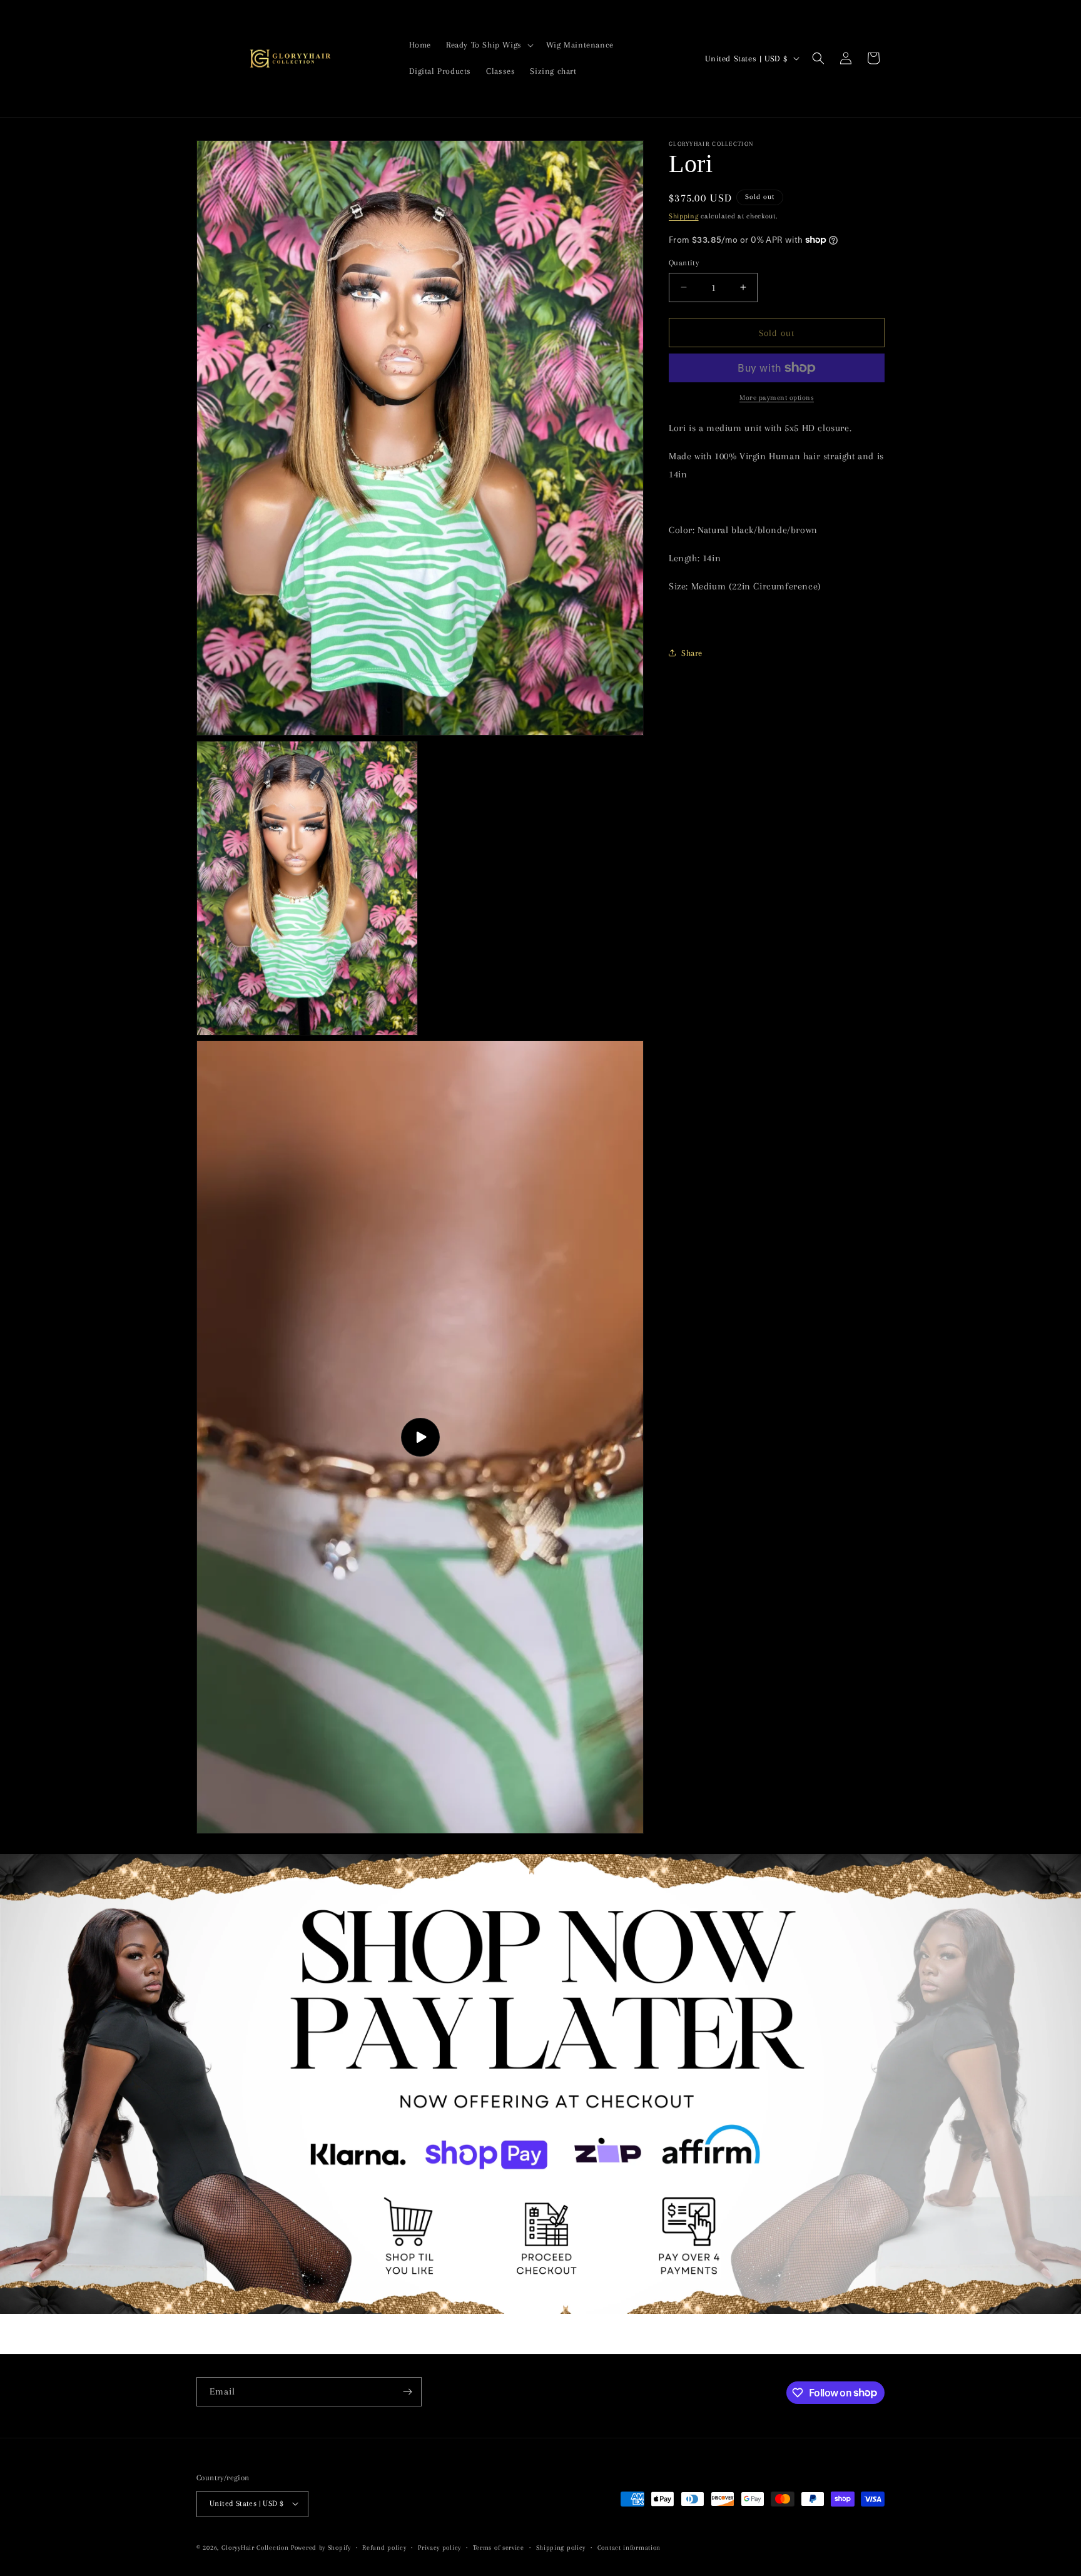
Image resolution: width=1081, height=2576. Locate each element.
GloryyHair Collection (256, 2547)
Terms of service (499, 2547)
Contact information (629, 2547)
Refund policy (384, 2547)
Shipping (684, 216)
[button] (489, 45)
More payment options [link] (777, 398)
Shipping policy (561, 2547)
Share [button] (692, 652)
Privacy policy (439, 2547)
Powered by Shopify (321, 2547)
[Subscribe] (407, 2392)
